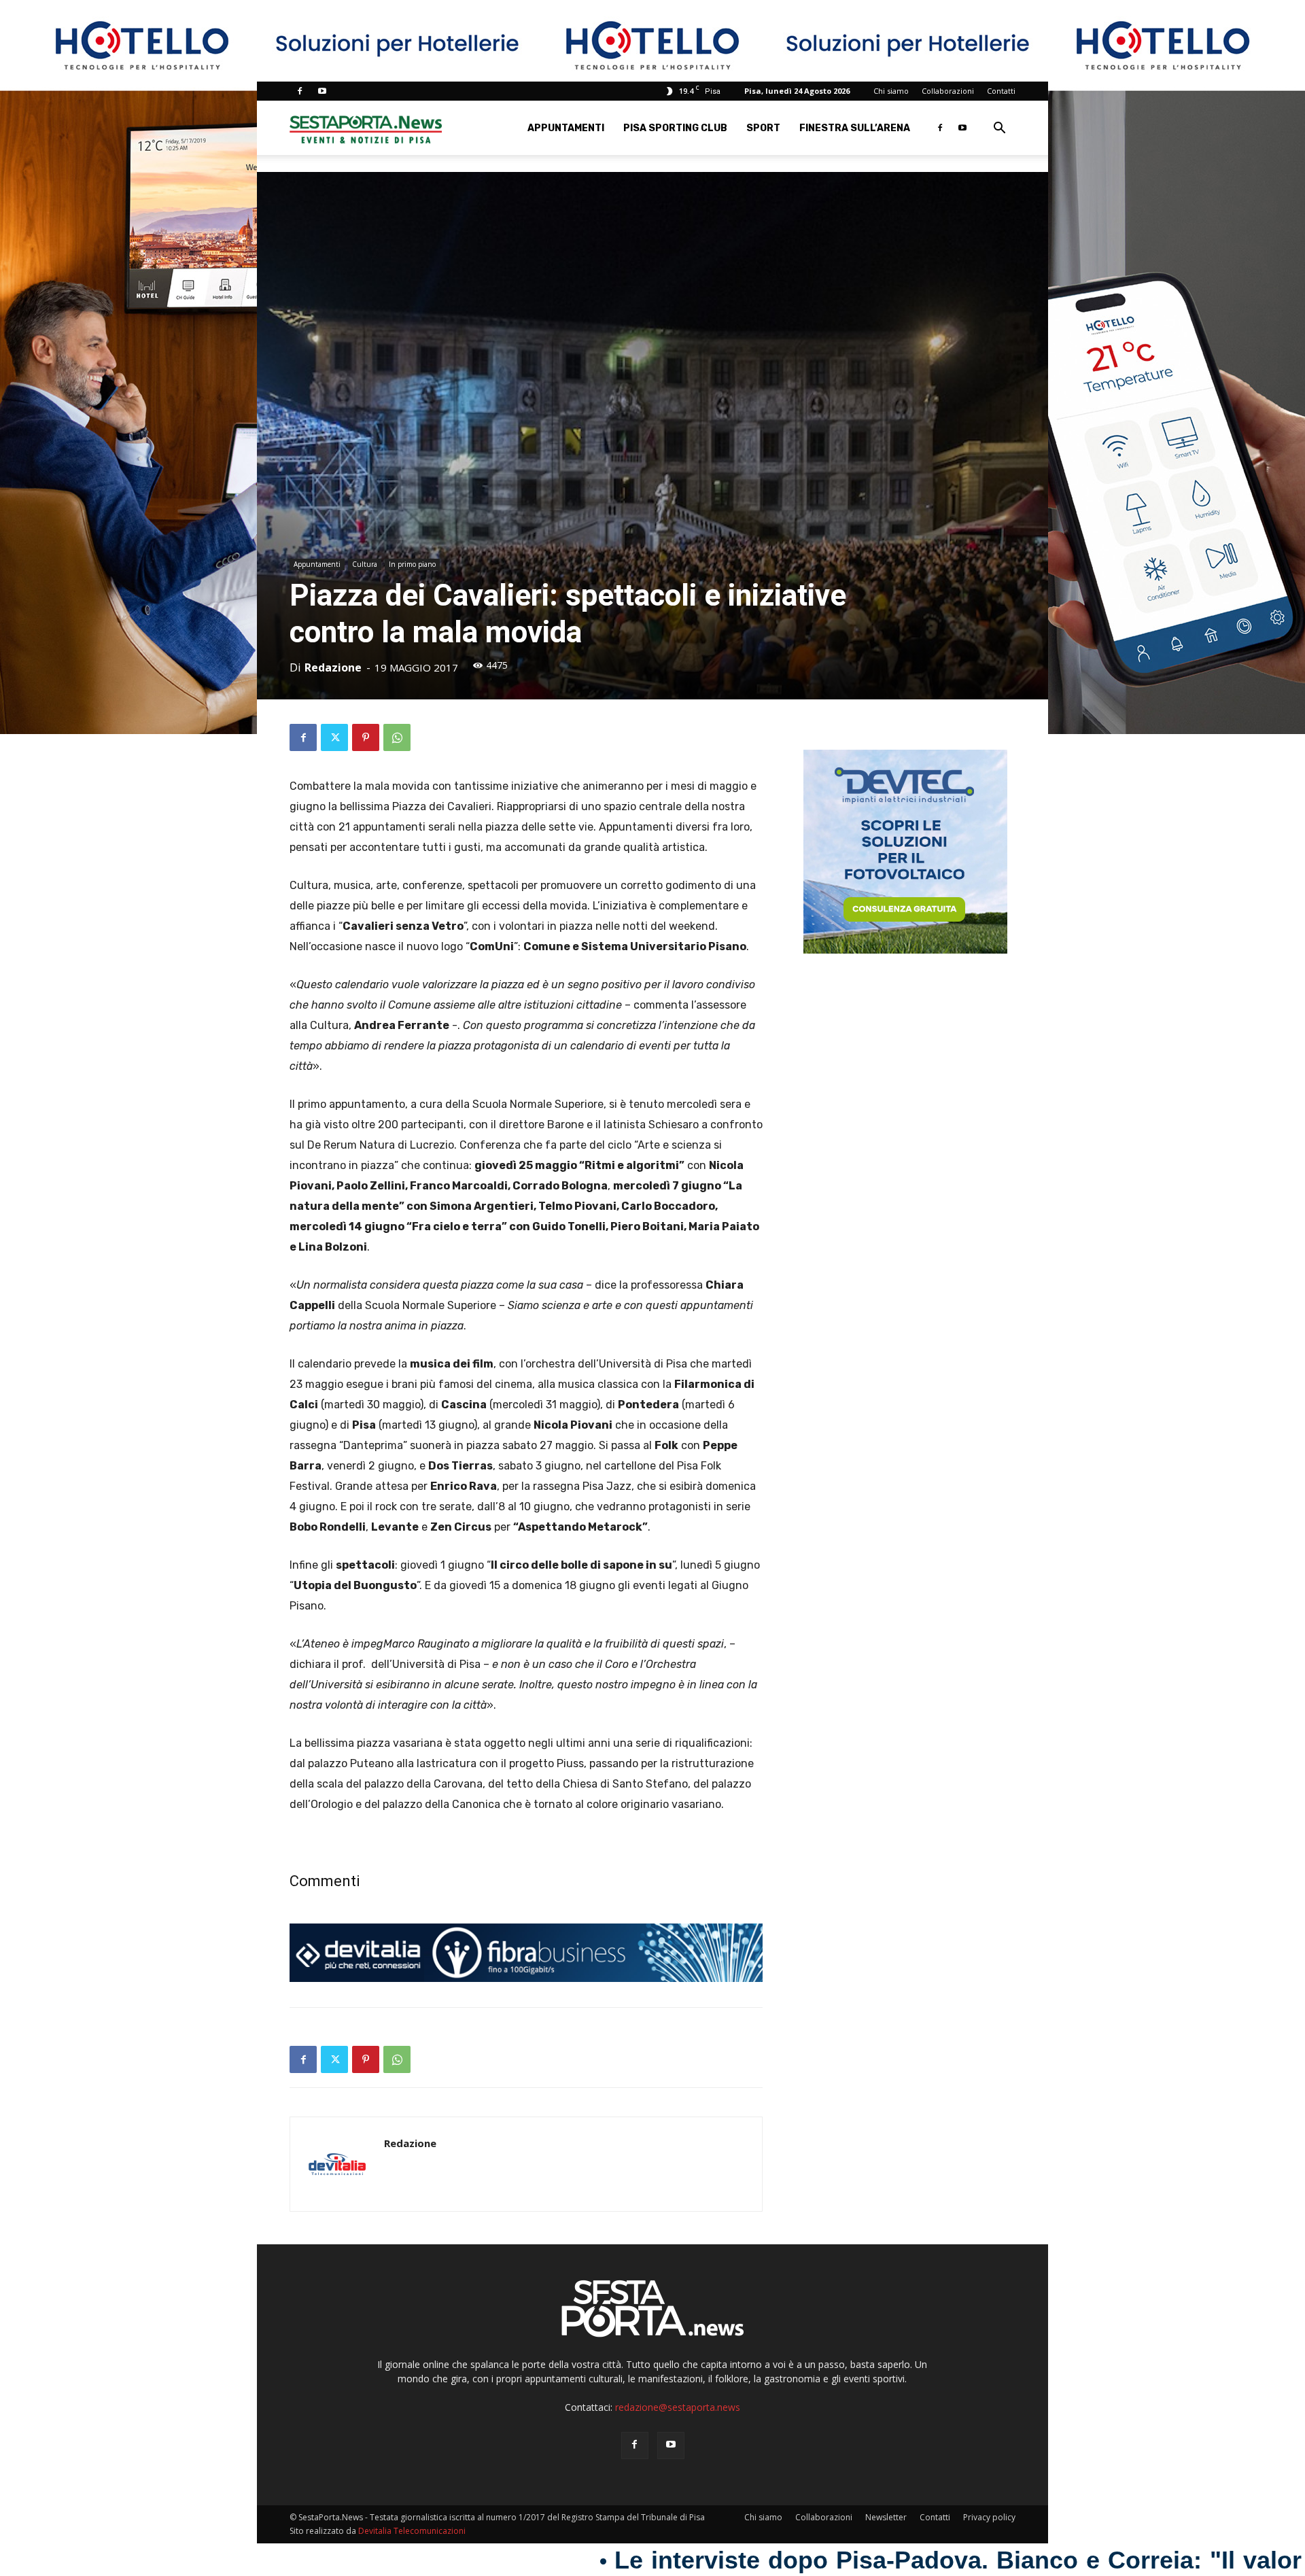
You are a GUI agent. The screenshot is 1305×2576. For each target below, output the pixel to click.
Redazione (333, 667)
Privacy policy (989, 2517)
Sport (763, 128)
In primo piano (412, 564)
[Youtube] (322, 91)
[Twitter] (334, 737)
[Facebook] (300, 91)
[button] (999, 129)
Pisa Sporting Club (675, 128)
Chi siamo (891, 91)
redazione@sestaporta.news (678, 2407)
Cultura (365, 564)
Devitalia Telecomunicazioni (412, 2531)
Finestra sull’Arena (855, 128)
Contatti (1001, 91)
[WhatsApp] (397, 737)
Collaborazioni (948, 91)
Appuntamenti (566, 128)
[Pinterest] (366, 737)
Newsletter (886, 2517)
